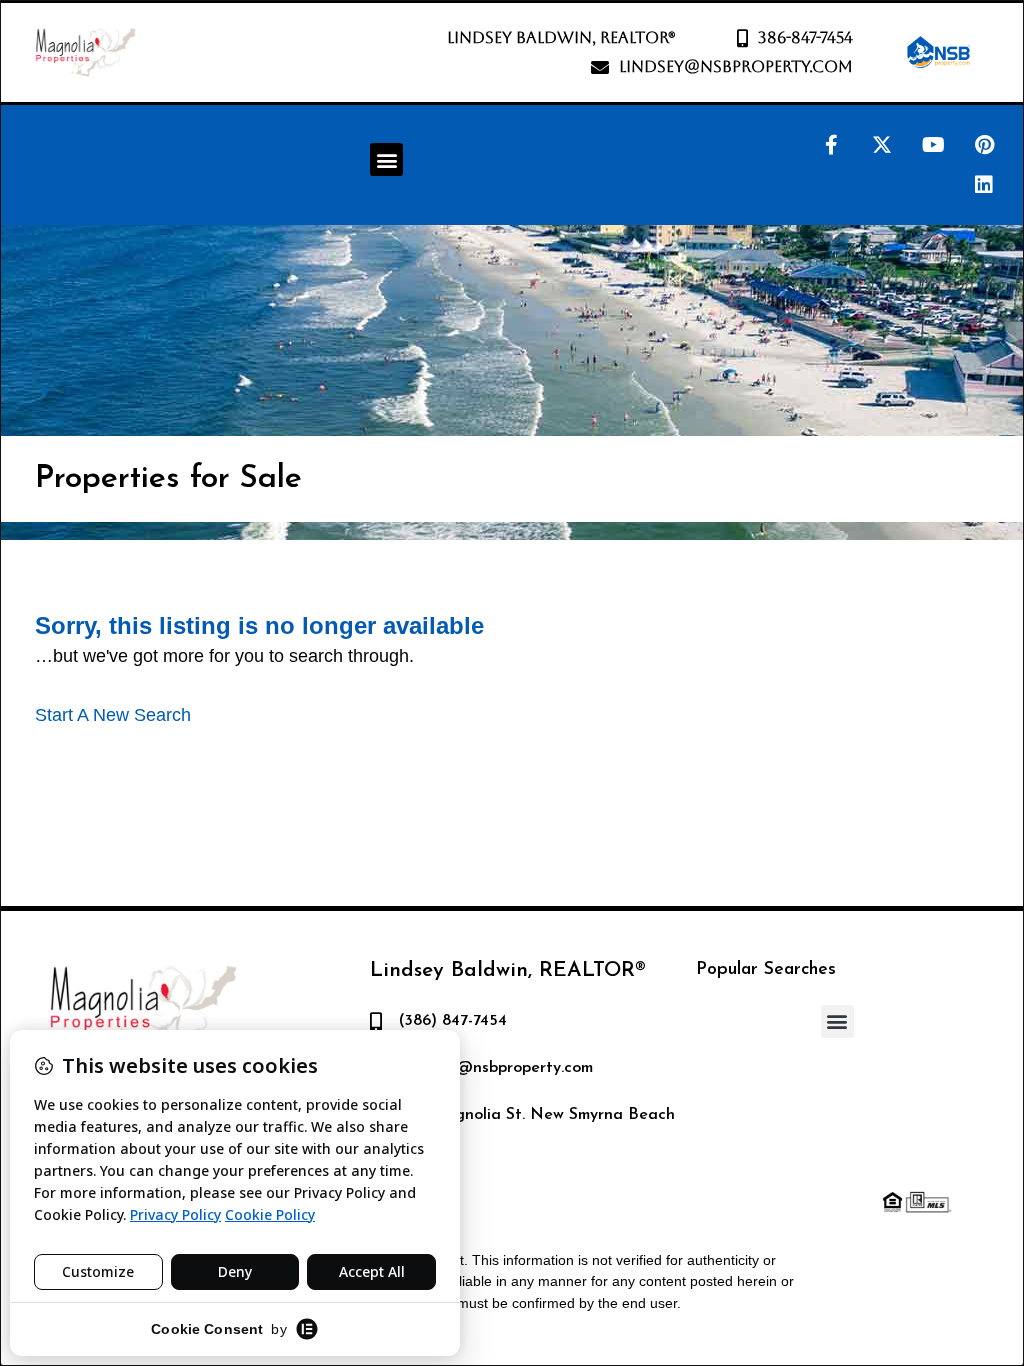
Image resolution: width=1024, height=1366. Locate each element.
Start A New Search (113, 715)
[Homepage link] (85, 52)
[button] (386, 159)
